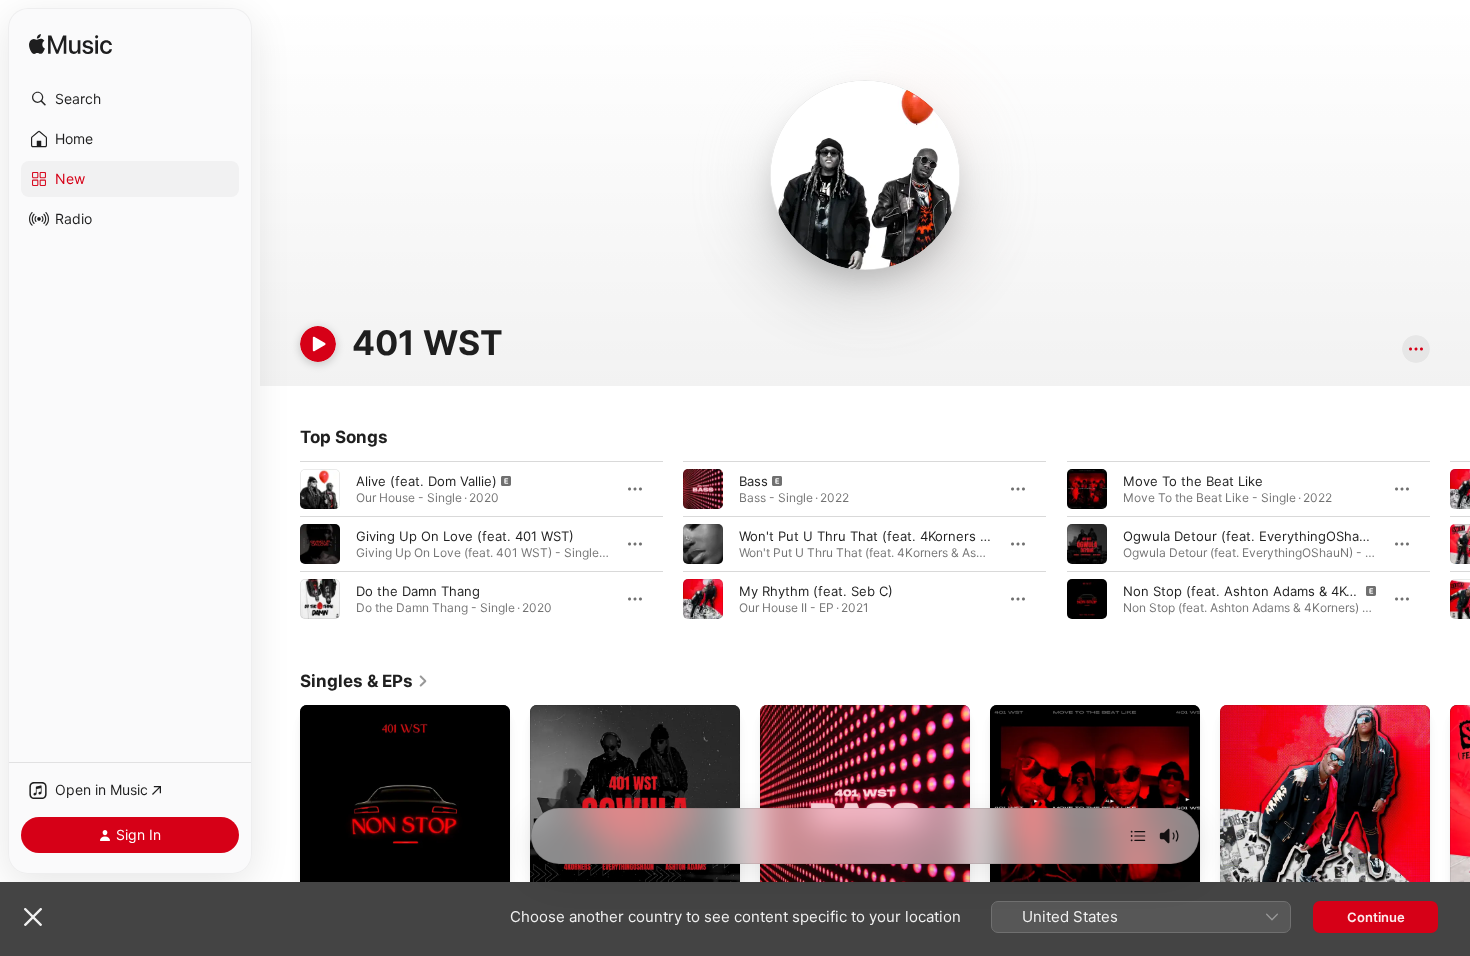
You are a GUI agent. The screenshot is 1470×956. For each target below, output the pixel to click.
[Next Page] (1450, 544)
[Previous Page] (280, 544)
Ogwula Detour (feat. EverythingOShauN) (1252, 536)
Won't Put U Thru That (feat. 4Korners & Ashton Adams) (913, 536)
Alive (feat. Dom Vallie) (426, 481)
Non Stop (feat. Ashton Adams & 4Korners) (1257, 591)
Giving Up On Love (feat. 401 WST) (465, 536)
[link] (364, 681)
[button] (130, 99)
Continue (1376, 917)
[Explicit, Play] (320, 489)
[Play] (318, 344)
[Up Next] (1138, 836)
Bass (753, 481)
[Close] (33, 917)
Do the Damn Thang (418, 591)
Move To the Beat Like (1193, 481)
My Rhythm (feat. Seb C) (816, 591)
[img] (70, 45)
